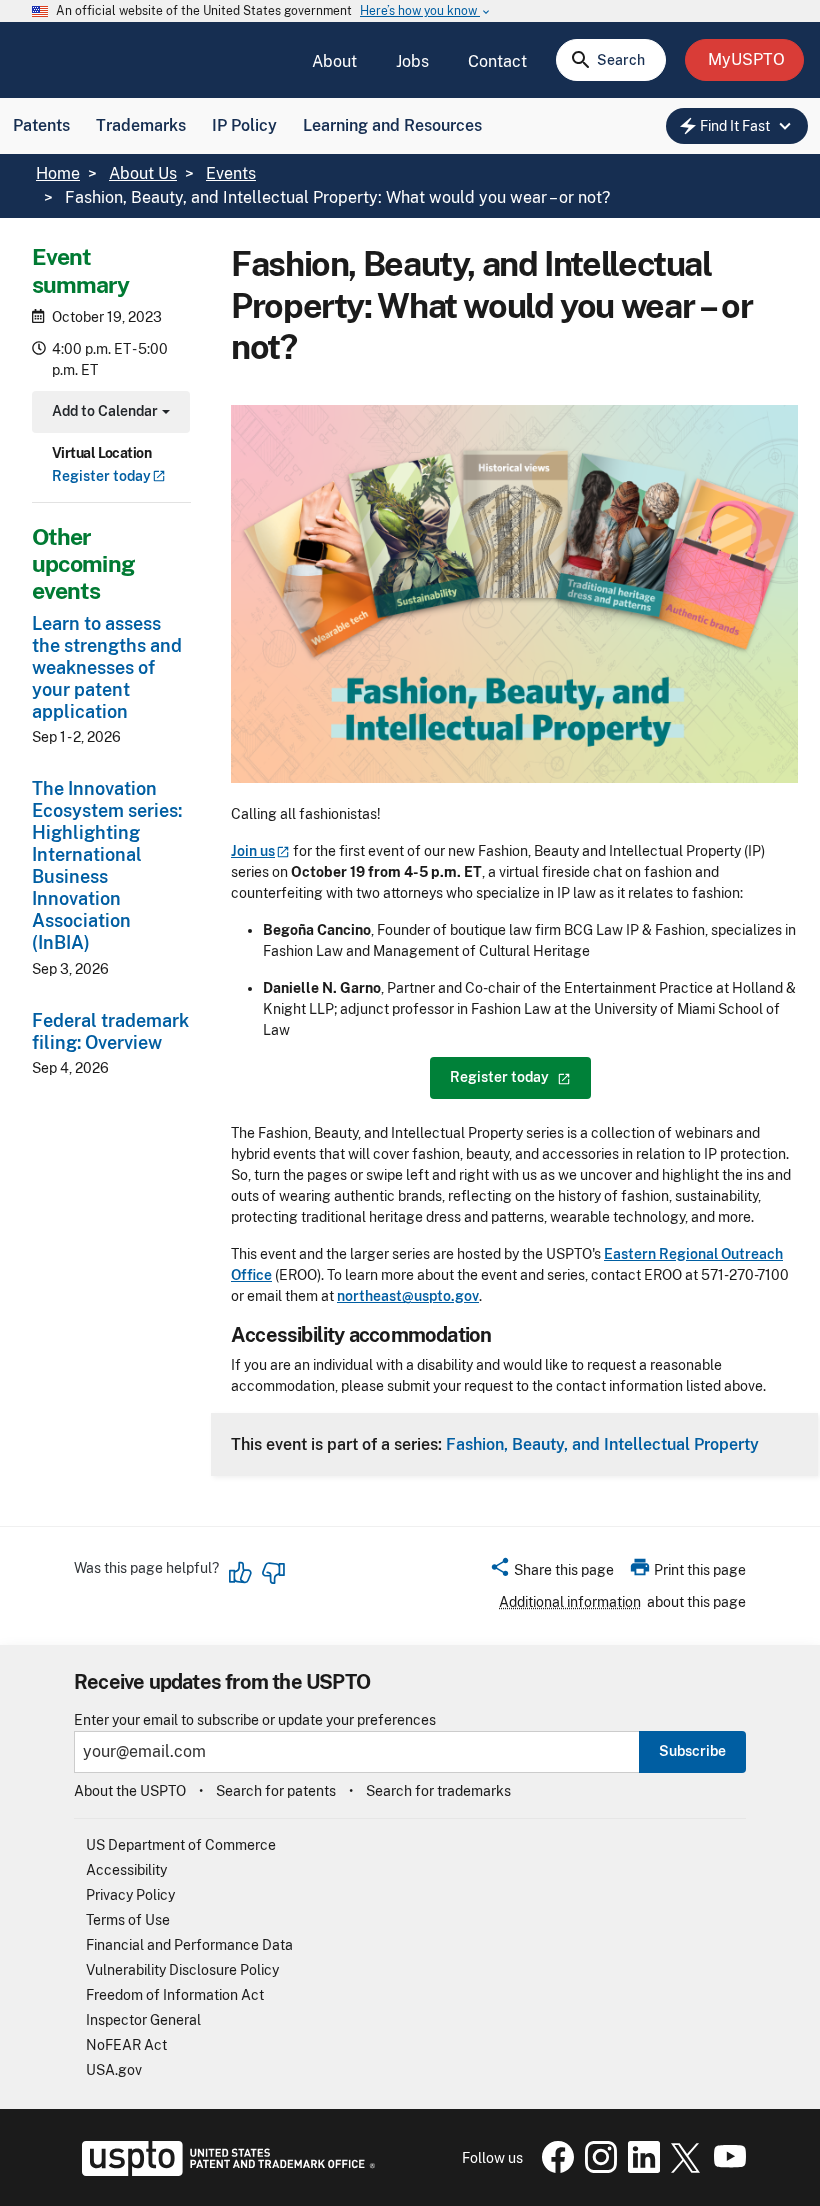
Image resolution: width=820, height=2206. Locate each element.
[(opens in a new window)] (597, 2168)
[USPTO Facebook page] (554, 2168)
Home (58, 173)
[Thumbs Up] (241, 1573)
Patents (41, 125)
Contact (497, 61)
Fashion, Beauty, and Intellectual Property (602, 1444)
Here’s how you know (426, 11)
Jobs (412, 61)
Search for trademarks (438, 1791)
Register (101, 476)
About (334, 61)
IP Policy (244, 125)
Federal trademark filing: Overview (110, 1031)
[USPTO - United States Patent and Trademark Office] (224, 2171)
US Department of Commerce (181, 1845)
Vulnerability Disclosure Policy (182, 1970)
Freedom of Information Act (175, 1995)
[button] (551, 1573)
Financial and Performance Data (189, 1945)
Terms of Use (128, 1920)
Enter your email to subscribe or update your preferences (255, 1720)
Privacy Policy (130, 1895)
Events (231, 173)
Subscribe (692, 1751)
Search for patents (276, 1791)
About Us (143, 173)
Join (253, 851)
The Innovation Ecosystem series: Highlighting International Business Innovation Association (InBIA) (107, 865)
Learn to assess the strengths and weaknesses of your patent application (107, 667)
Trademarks (141, 125)
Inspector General (143, 2020)
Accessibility (126, 1870)
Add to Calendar (108, 413)
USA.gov (114, 2070)
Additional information (570, 1602)
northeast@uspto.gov (408, 1296)
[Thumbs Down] (273, 1573)
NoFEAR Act (126, 2045)
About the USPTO (130, 1791)
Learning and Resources (392, 125)
